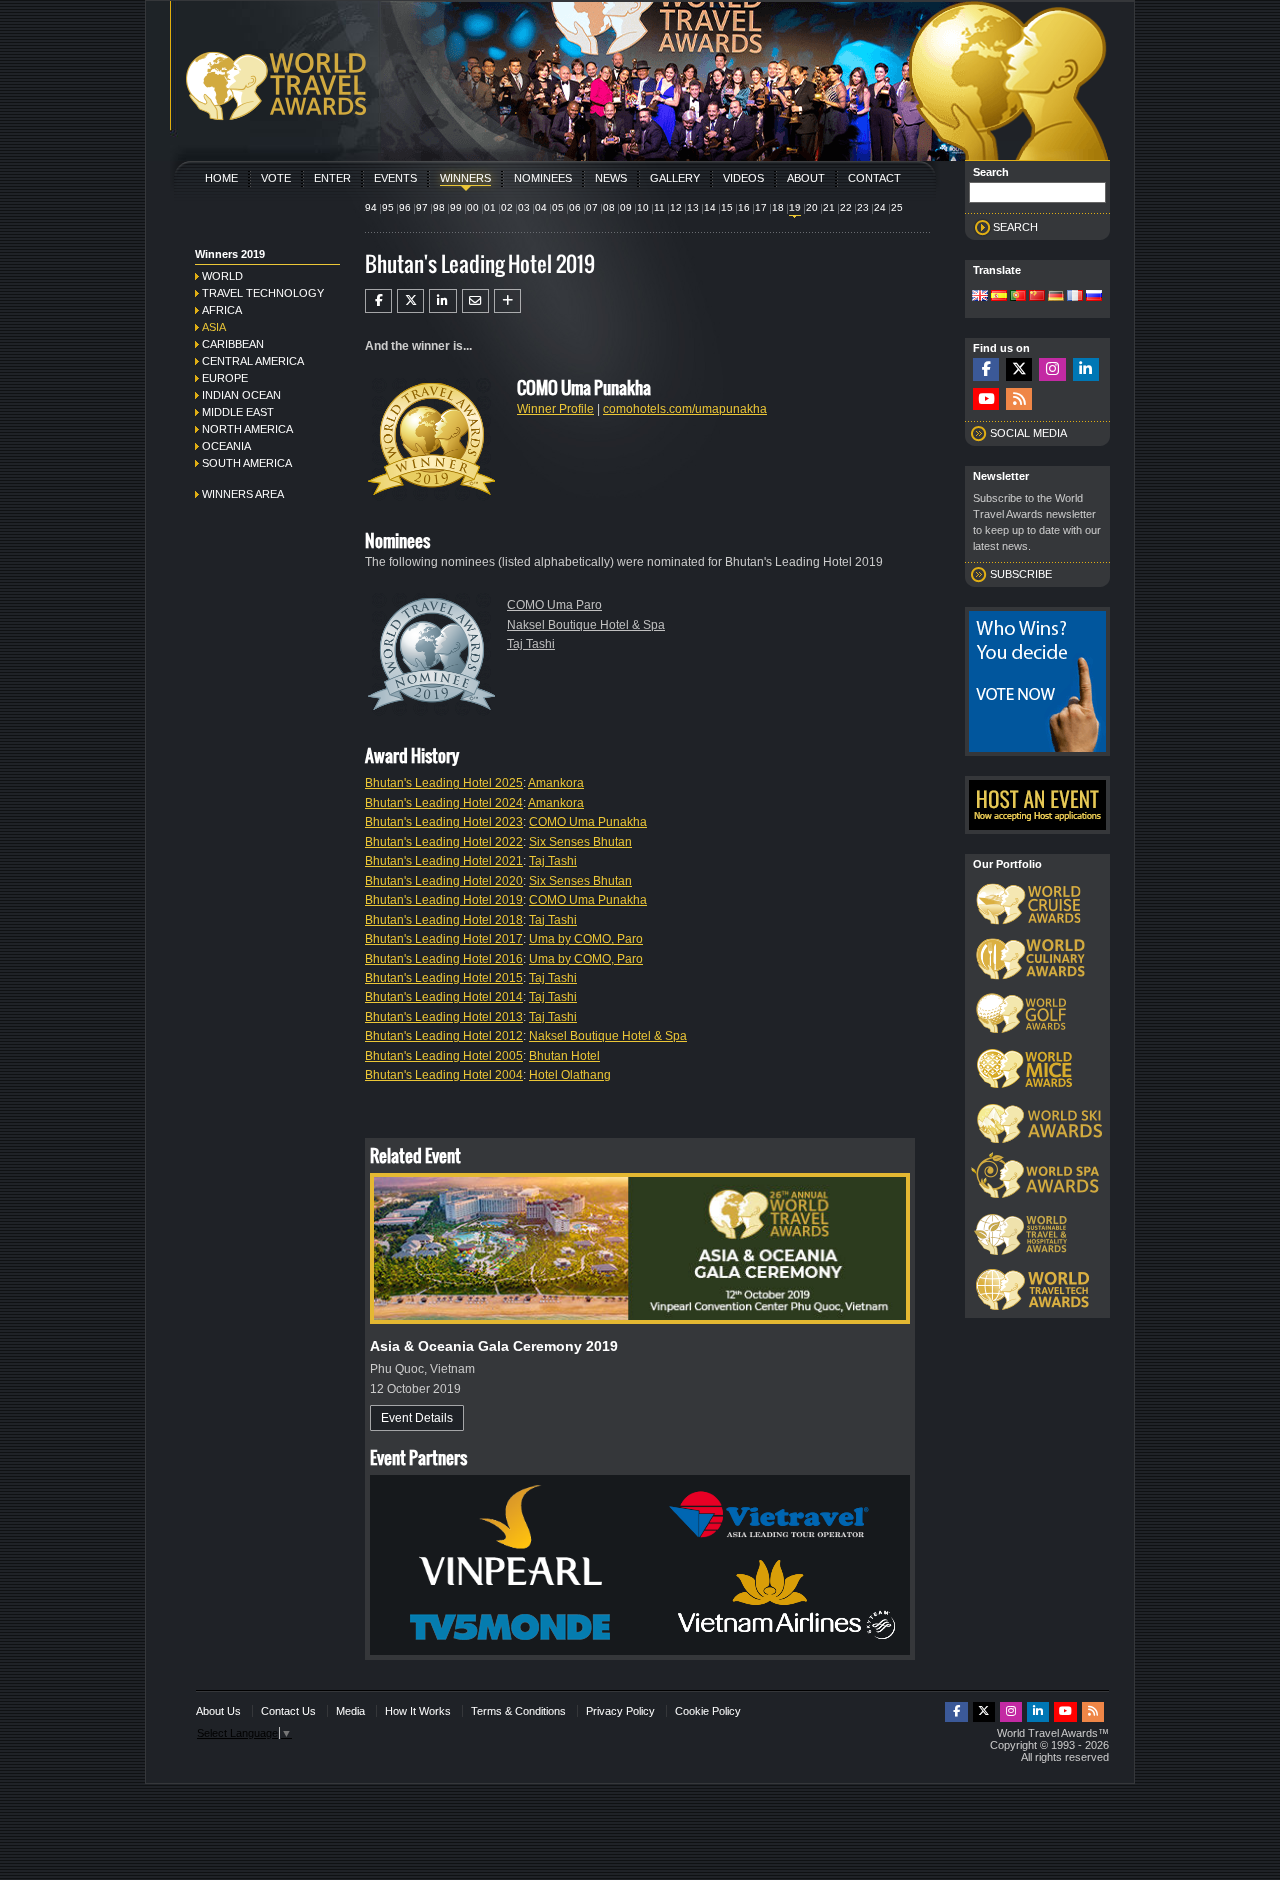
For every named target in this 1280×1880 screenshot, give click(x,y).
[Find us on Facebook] (986, 369)
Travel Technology (263, 293)
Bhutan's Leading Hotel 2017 (444, 939)
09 (626, 207)
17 (761, 207)
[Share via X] (410, 301)
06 (575, 207)
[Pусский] (1094, 297)
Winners (465, 178)
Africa (222, 310)
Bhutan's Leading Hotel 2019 (444, 900)
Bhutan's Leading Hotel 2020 (444, 881)
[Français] (1075, 297)
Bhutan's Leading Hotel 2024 (444, 803)
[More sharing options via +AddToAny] (507, 301)
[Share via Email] (475, 301)
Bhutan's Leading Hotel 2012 (444, 1036)
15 (727, 207)
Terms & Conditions (518, 1711)
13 (693, 207)
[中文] (1037, 297)
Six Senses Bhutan (580, 842)
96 (405, 207)
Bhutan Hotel (564, 1056)
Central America (253, 361)
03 (524, 207)
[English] (980, 297)
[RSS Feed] (1019, 399)
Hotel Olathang (570, 1075)
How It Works (418, 1711)
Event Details (417, 1418)
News (611, 178)
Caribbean (233, 344)
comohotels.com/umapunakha (685, 409)
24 (880, 207)
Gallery (675, 178)
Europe (225, 378)
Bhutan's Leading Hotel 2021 (444, 861)
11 (659, 207)
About (806, 178)
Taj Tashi (531, 644)
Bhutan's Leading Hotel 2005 (444, 1056)
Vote (276, 178)
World (222, 276)
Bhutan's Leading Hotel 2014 (444, 997)
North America (247, 429)
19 (795, 207)
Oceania (226, 446)
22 (846, 207)
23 (863, 207)
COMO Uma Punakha (588, 822)
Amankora (556, 783)
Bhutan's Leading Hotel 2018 (444, 920)
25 (897, 207)
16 (744, 207)
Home (221, 178)
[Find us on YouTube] (986, 399)
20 (812, 207)
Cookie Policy (708, 1711)
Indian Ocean (241, 395)
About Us (218, 1711)
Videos (743, 178)
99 (456, 207)
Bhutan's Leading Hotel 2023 (444, 822)
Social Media (1028, 433)
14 (710, 207)
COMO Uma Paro (554, 605)
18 (778, 207)
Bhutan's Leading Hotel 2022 (444, 842)
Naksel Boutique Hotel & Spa (586, 625)
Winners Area (243, 494)
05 (558, 207)
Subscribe (1021, 574)
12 (676, 207)
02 (507, 207)
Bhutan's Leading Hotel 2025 (444, 783)
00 (473, 207)
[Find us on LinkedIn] (1086, 369)
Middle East (238, 412)
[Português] (1018, 297)
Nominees (543, 178)
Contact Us (288, 1711)
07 (592, 207)
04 (541, 207)
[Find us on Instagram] (1052, 369)
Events (395, 178)
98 (439, 207)
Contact (874, 178)
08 (609, 207)
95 (388, 207)
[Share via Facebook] (378, 301)
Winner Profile (555, 409)
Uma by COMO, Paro (586, 939)
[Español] (999, 297)
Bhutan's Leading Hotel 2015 (444, 978)
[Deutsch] (1056, 297)
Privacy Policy (620, 1711)
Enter (332, 178)
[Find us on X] (1019, 369)
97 (422, 207)
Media (350, 1711)
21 (829, 207)
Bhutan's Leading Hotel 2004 (444, 1075)
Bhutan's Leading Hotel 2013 (444, 1017)
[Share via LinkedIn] (442, 301)
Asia (214, 327)
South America (247, 463)
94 (371, 207)
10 (643, 207)
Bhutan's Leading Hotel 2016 (444, 959)
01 (490, 207)
